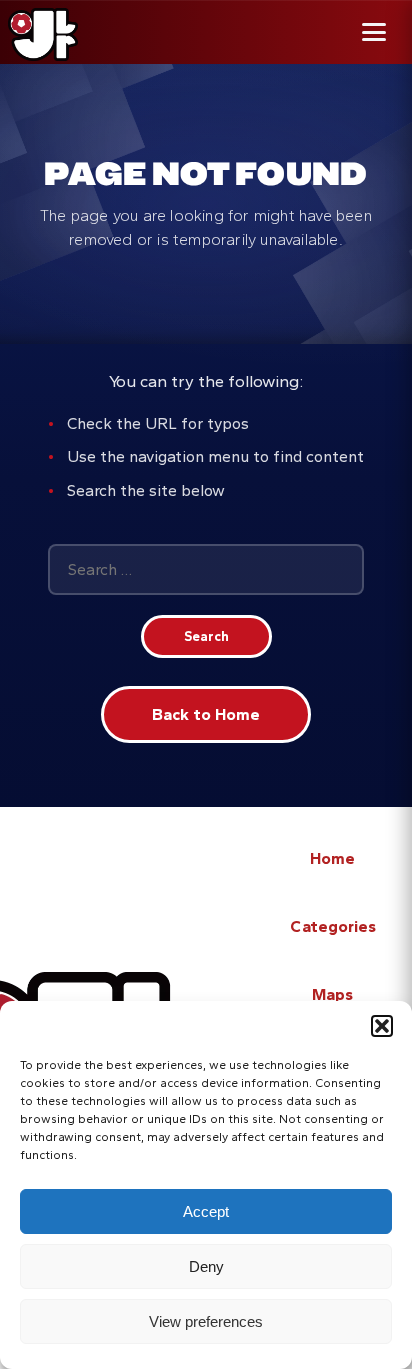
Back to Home (206, 714)
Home (332, 858)
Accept (206, 1211)
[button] (382, 1026)
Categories (333, 926)
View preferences (206, 1321)
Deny (206, 1266)
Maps (332, 994)
